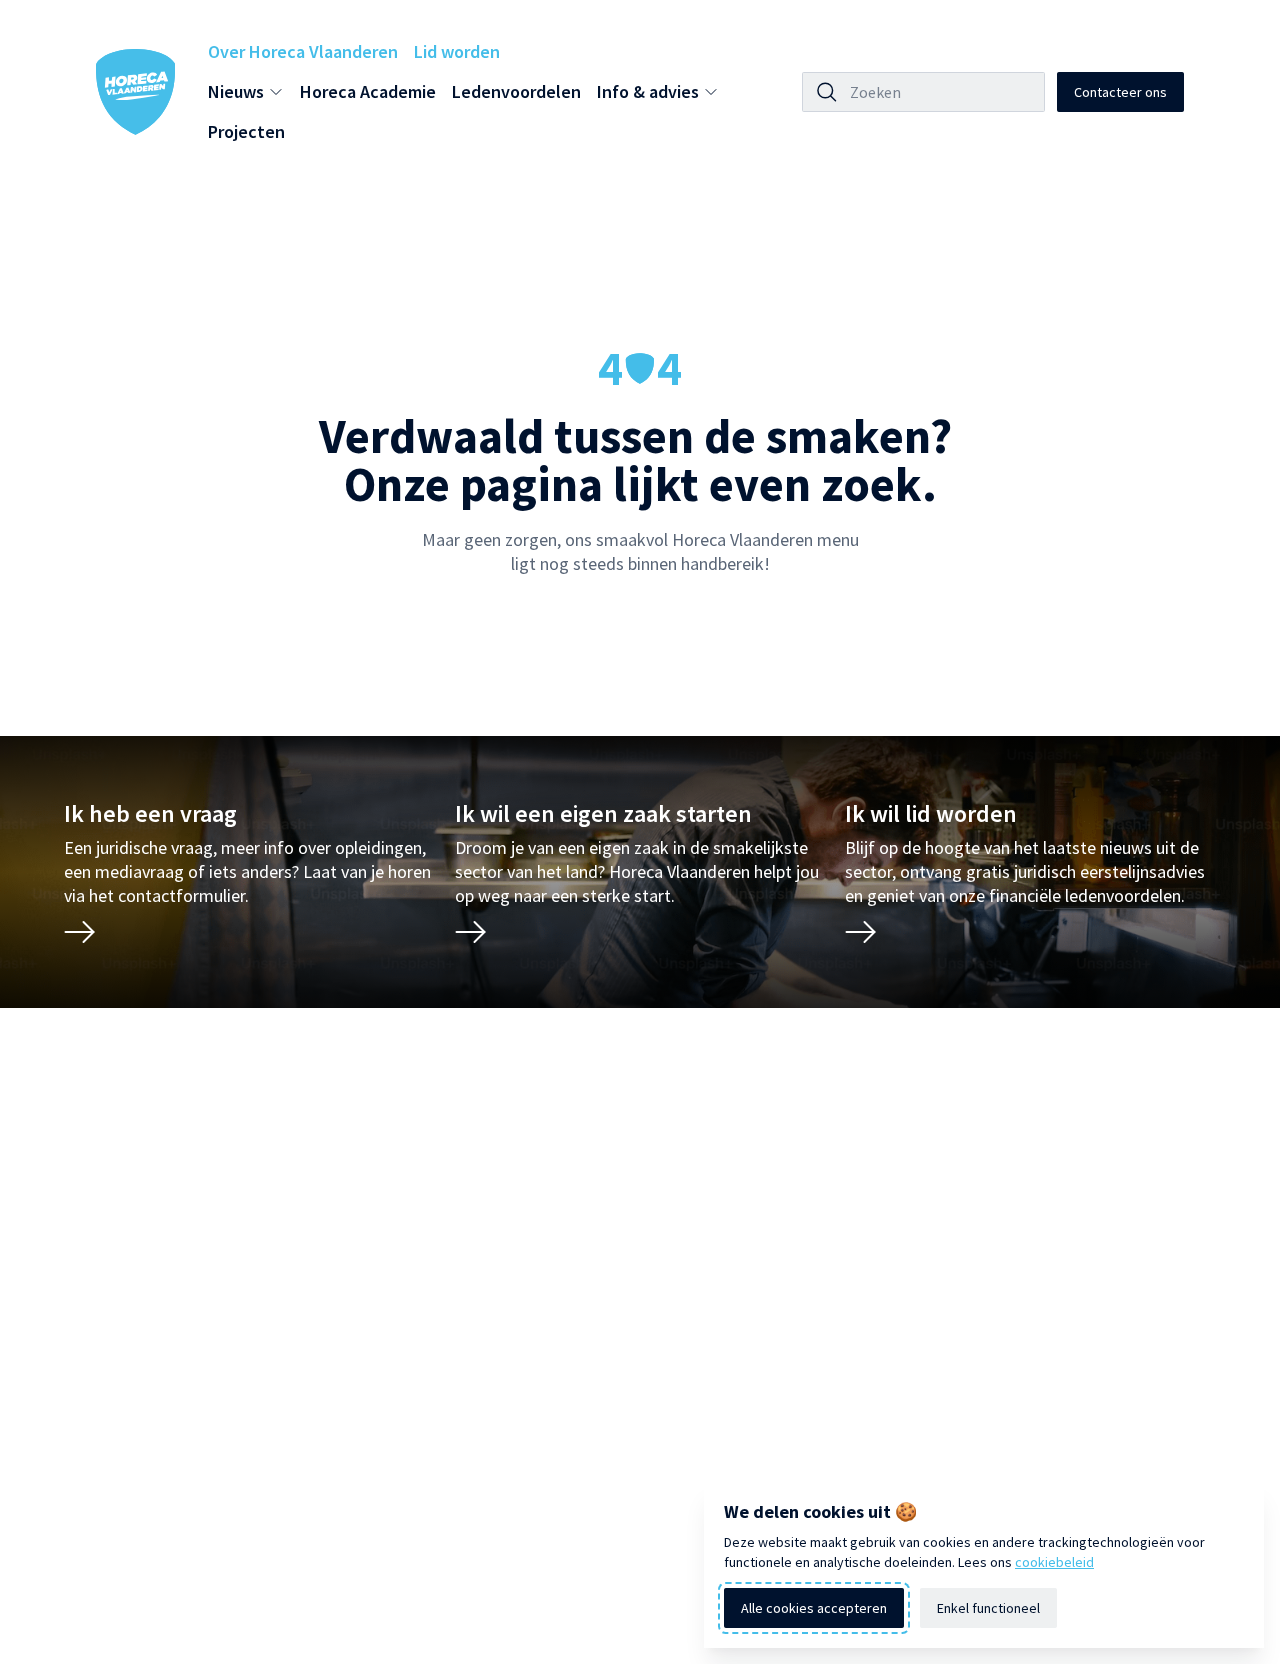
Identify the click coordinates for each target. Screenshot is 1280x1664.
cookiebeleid (1054, 1562)
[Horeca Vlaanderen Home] (136, 92)
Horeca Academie (368, 91)
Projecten (246, 131)
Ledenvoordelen (516, 91)
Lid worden (457, 51)
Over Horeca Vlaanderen (303, 51)
